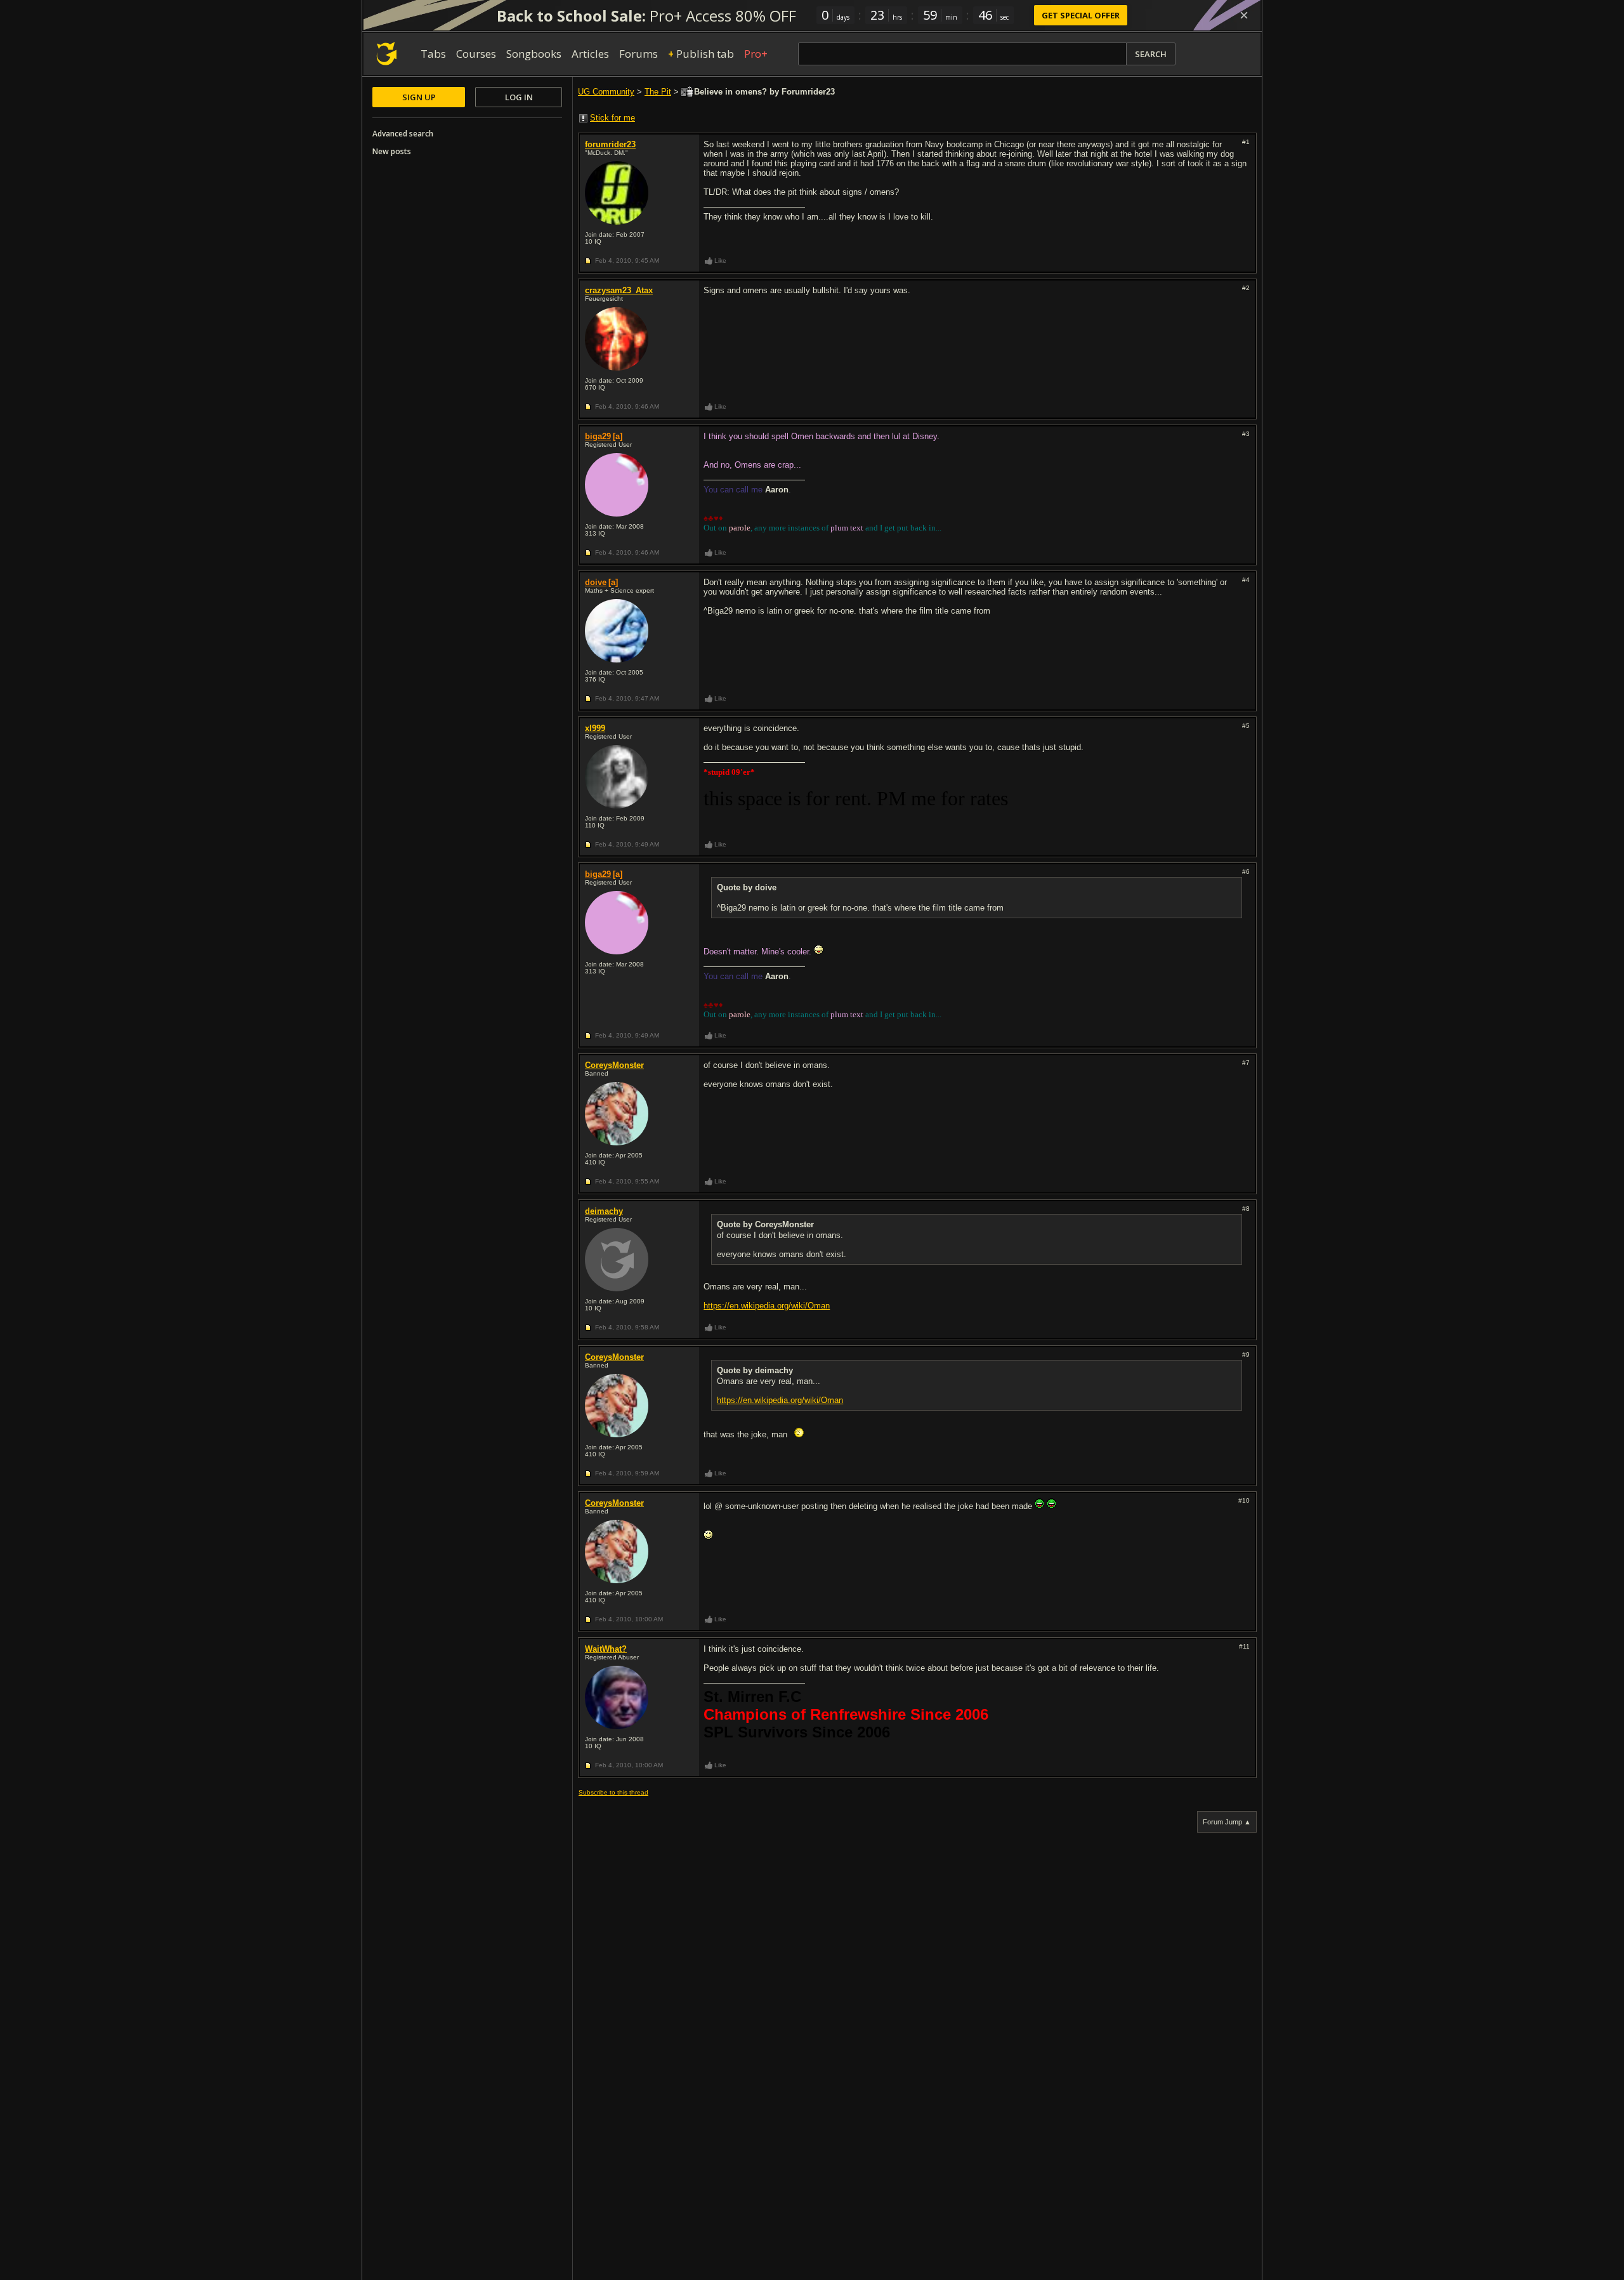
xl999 (595, 728)
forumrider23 (610, 144)
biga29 (598, 436)
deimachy (604, 1211)
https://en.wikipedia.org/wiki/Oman (767, 1306)
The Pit (658, 92)
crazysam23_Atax (619, 290)
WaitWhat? (606, 1649)
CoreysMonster (614, 1065)
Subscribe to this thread (613, 1792)
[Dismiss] (1244, 15)
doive (596, 582)
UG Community (606, 92)
